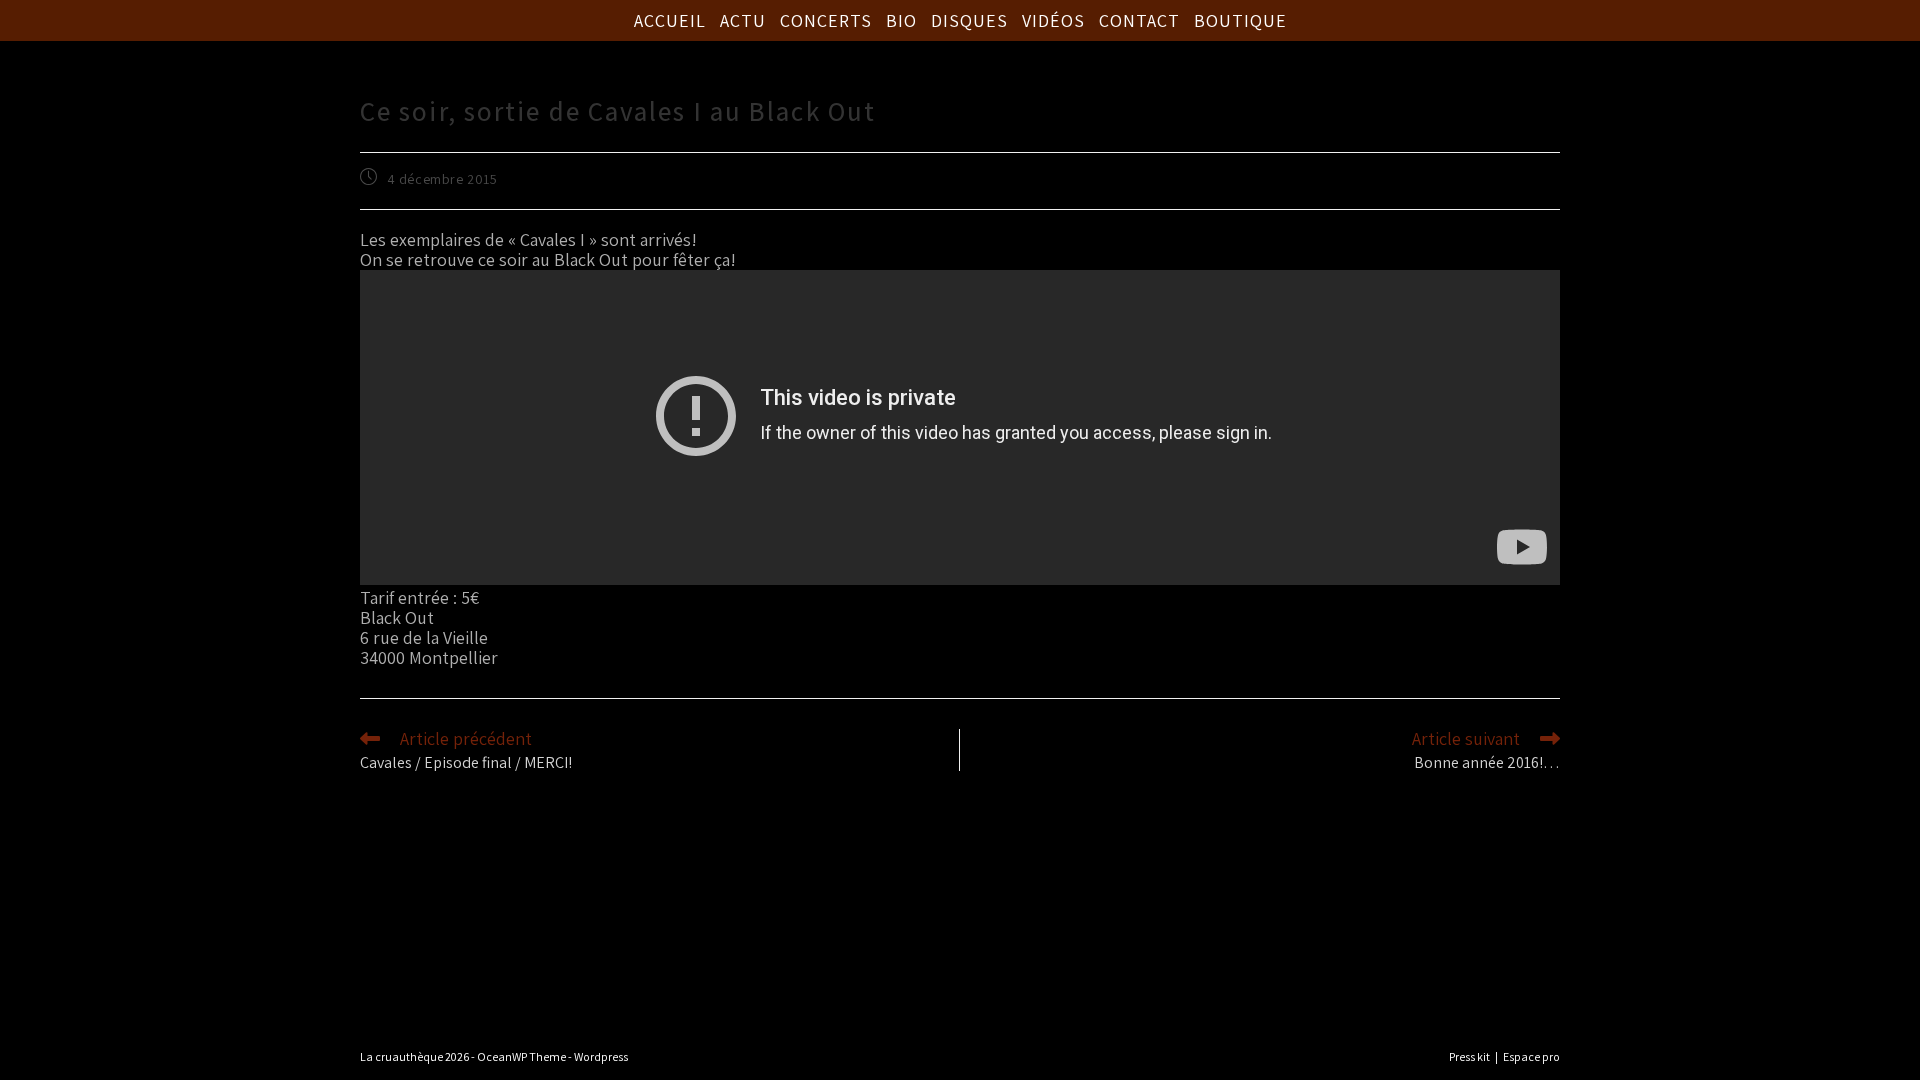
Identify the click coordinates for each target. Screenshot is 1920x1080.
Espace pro (1531, 1056)
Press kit (1469, 1056)
